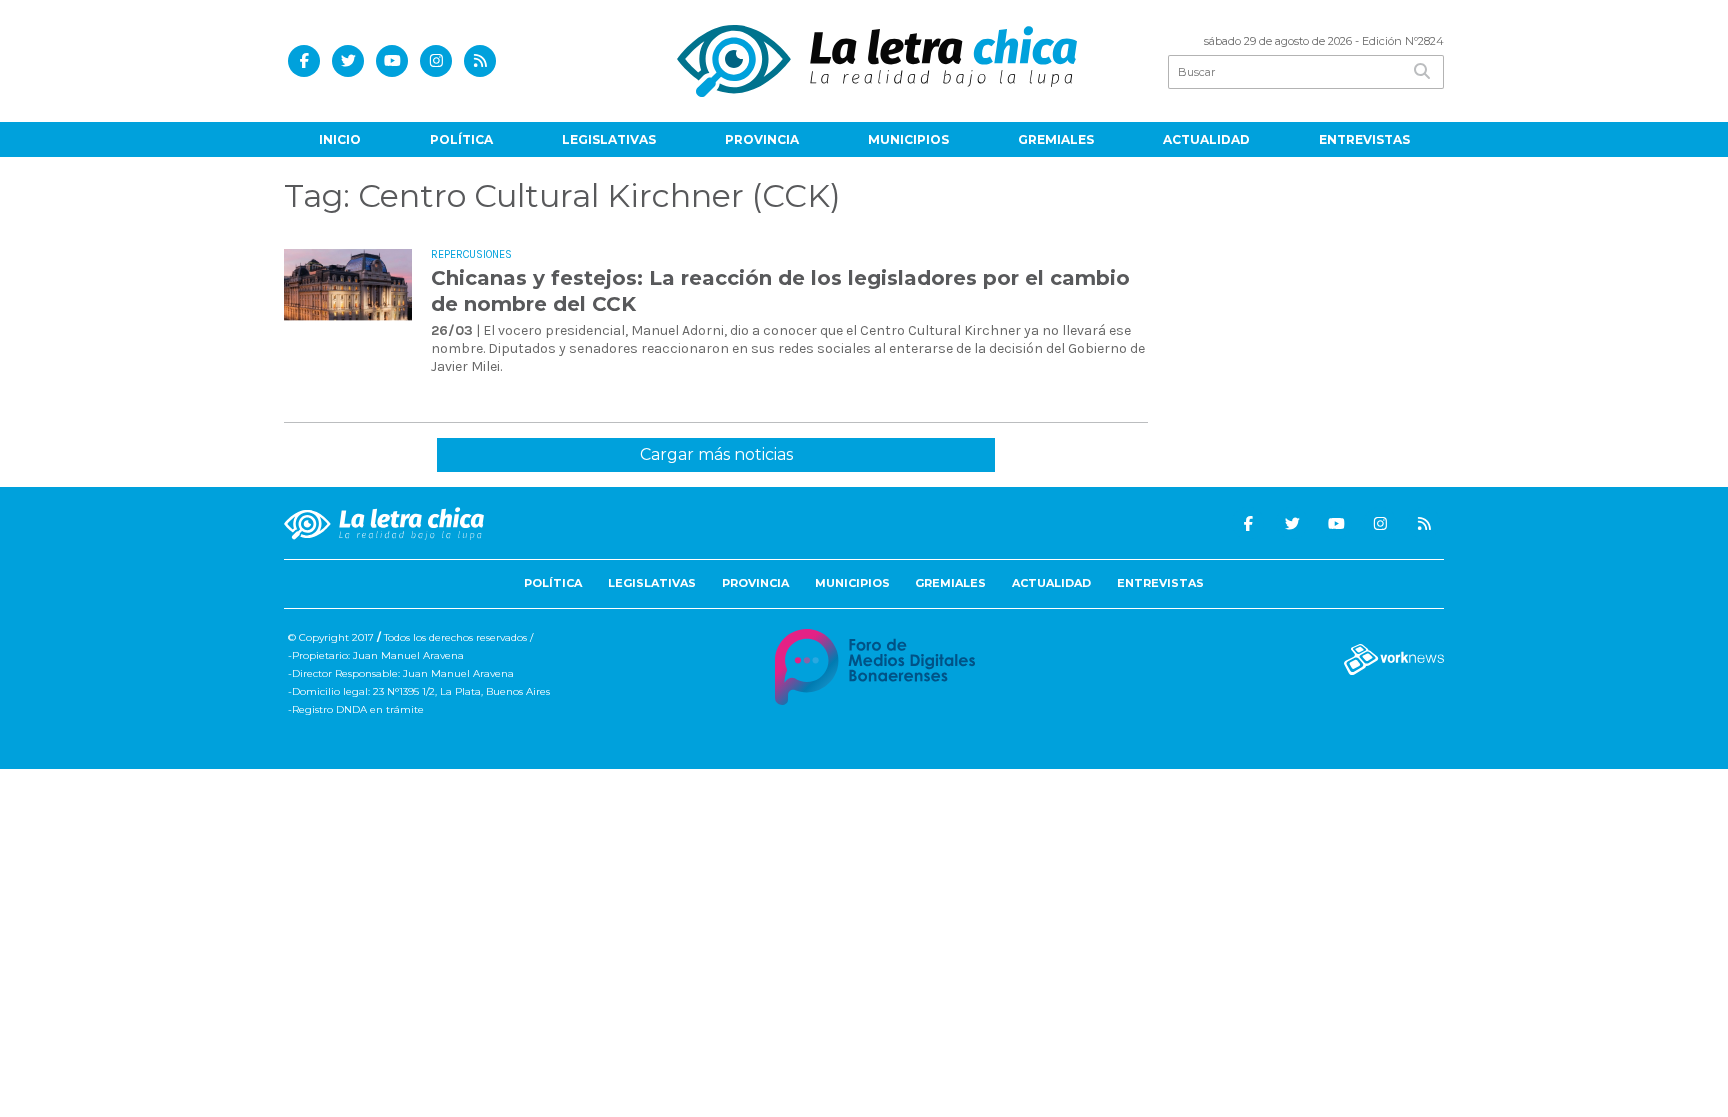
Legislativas (609, 139)
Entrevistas (1364, 139)
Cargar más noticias (716, 454)
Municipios (908, 139)
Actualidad (1206, 139)
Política (461, 139)
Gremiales (1056, 139)
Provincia (762, 139)
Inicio (340, 139)
